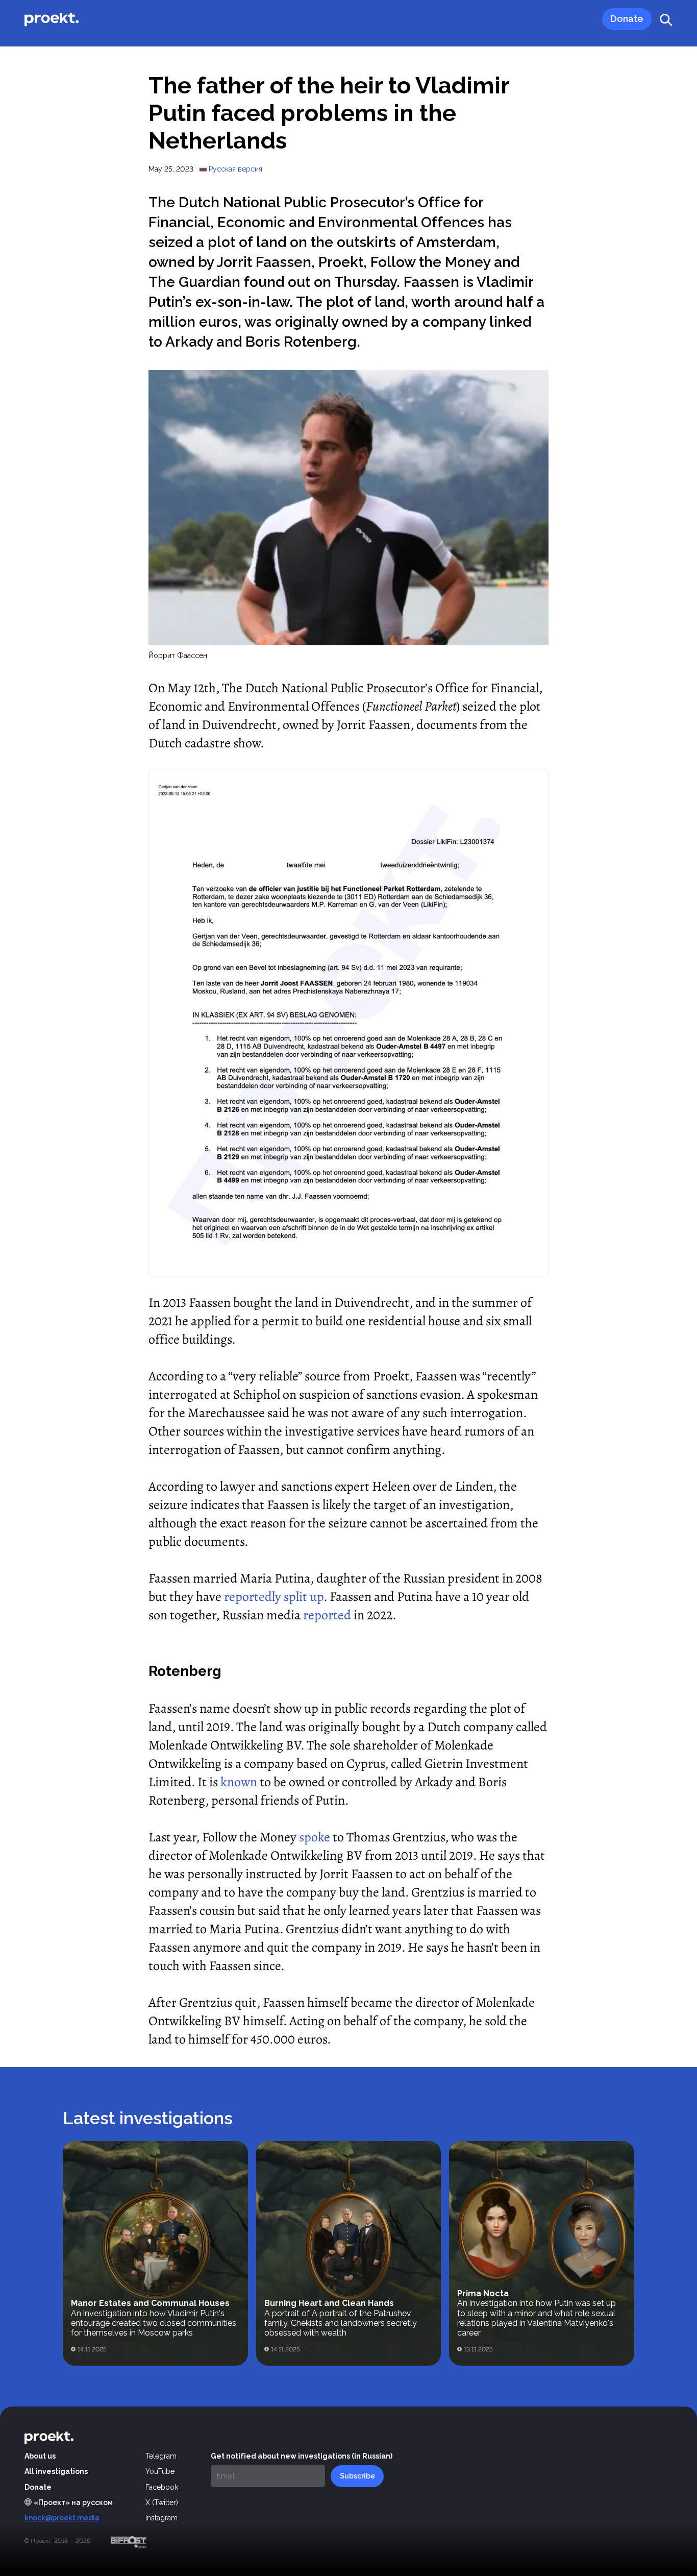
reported (327, 1615)
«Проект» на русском (73, 2502)
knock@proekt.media (62, 2518)
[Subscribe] (357, 2476)
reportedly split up (274, 1597)
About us (40, 2456)
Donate (38, 2487)
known (239, 1782)
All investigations (56, 2471)
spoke (315, 1837)
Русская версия (235, 169)
